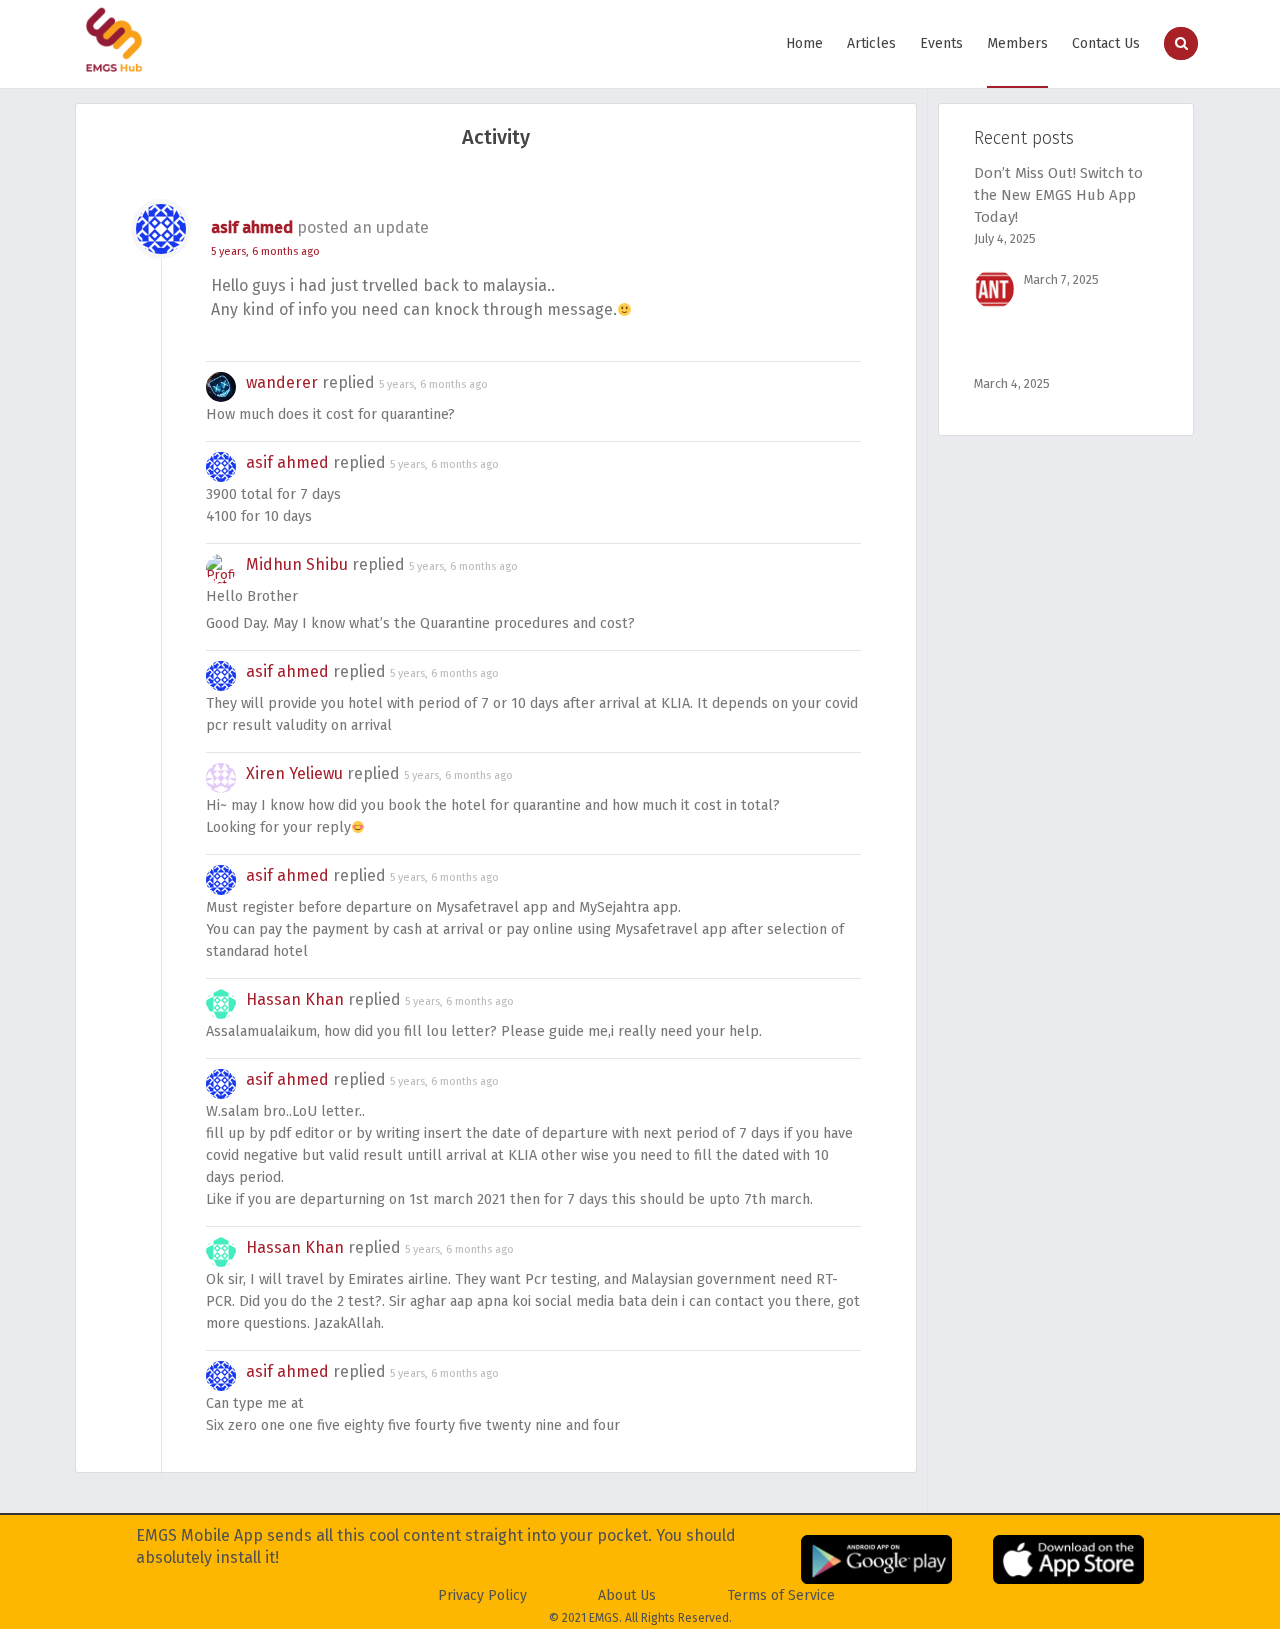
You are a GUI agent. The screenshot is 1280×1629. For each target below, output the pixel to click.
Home (804, 43)
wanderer (282, 382)
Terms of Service (781, 1595)
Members (1017, 43)
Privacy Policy (482, 1595)
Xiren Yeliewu (294, 773)
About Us (627, 1595)
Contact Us (1106, 43)
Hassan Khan (295, 999)
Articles (871, 43)
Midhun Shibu (297, 564)
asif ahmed (252, 227)
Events (941, 43)
